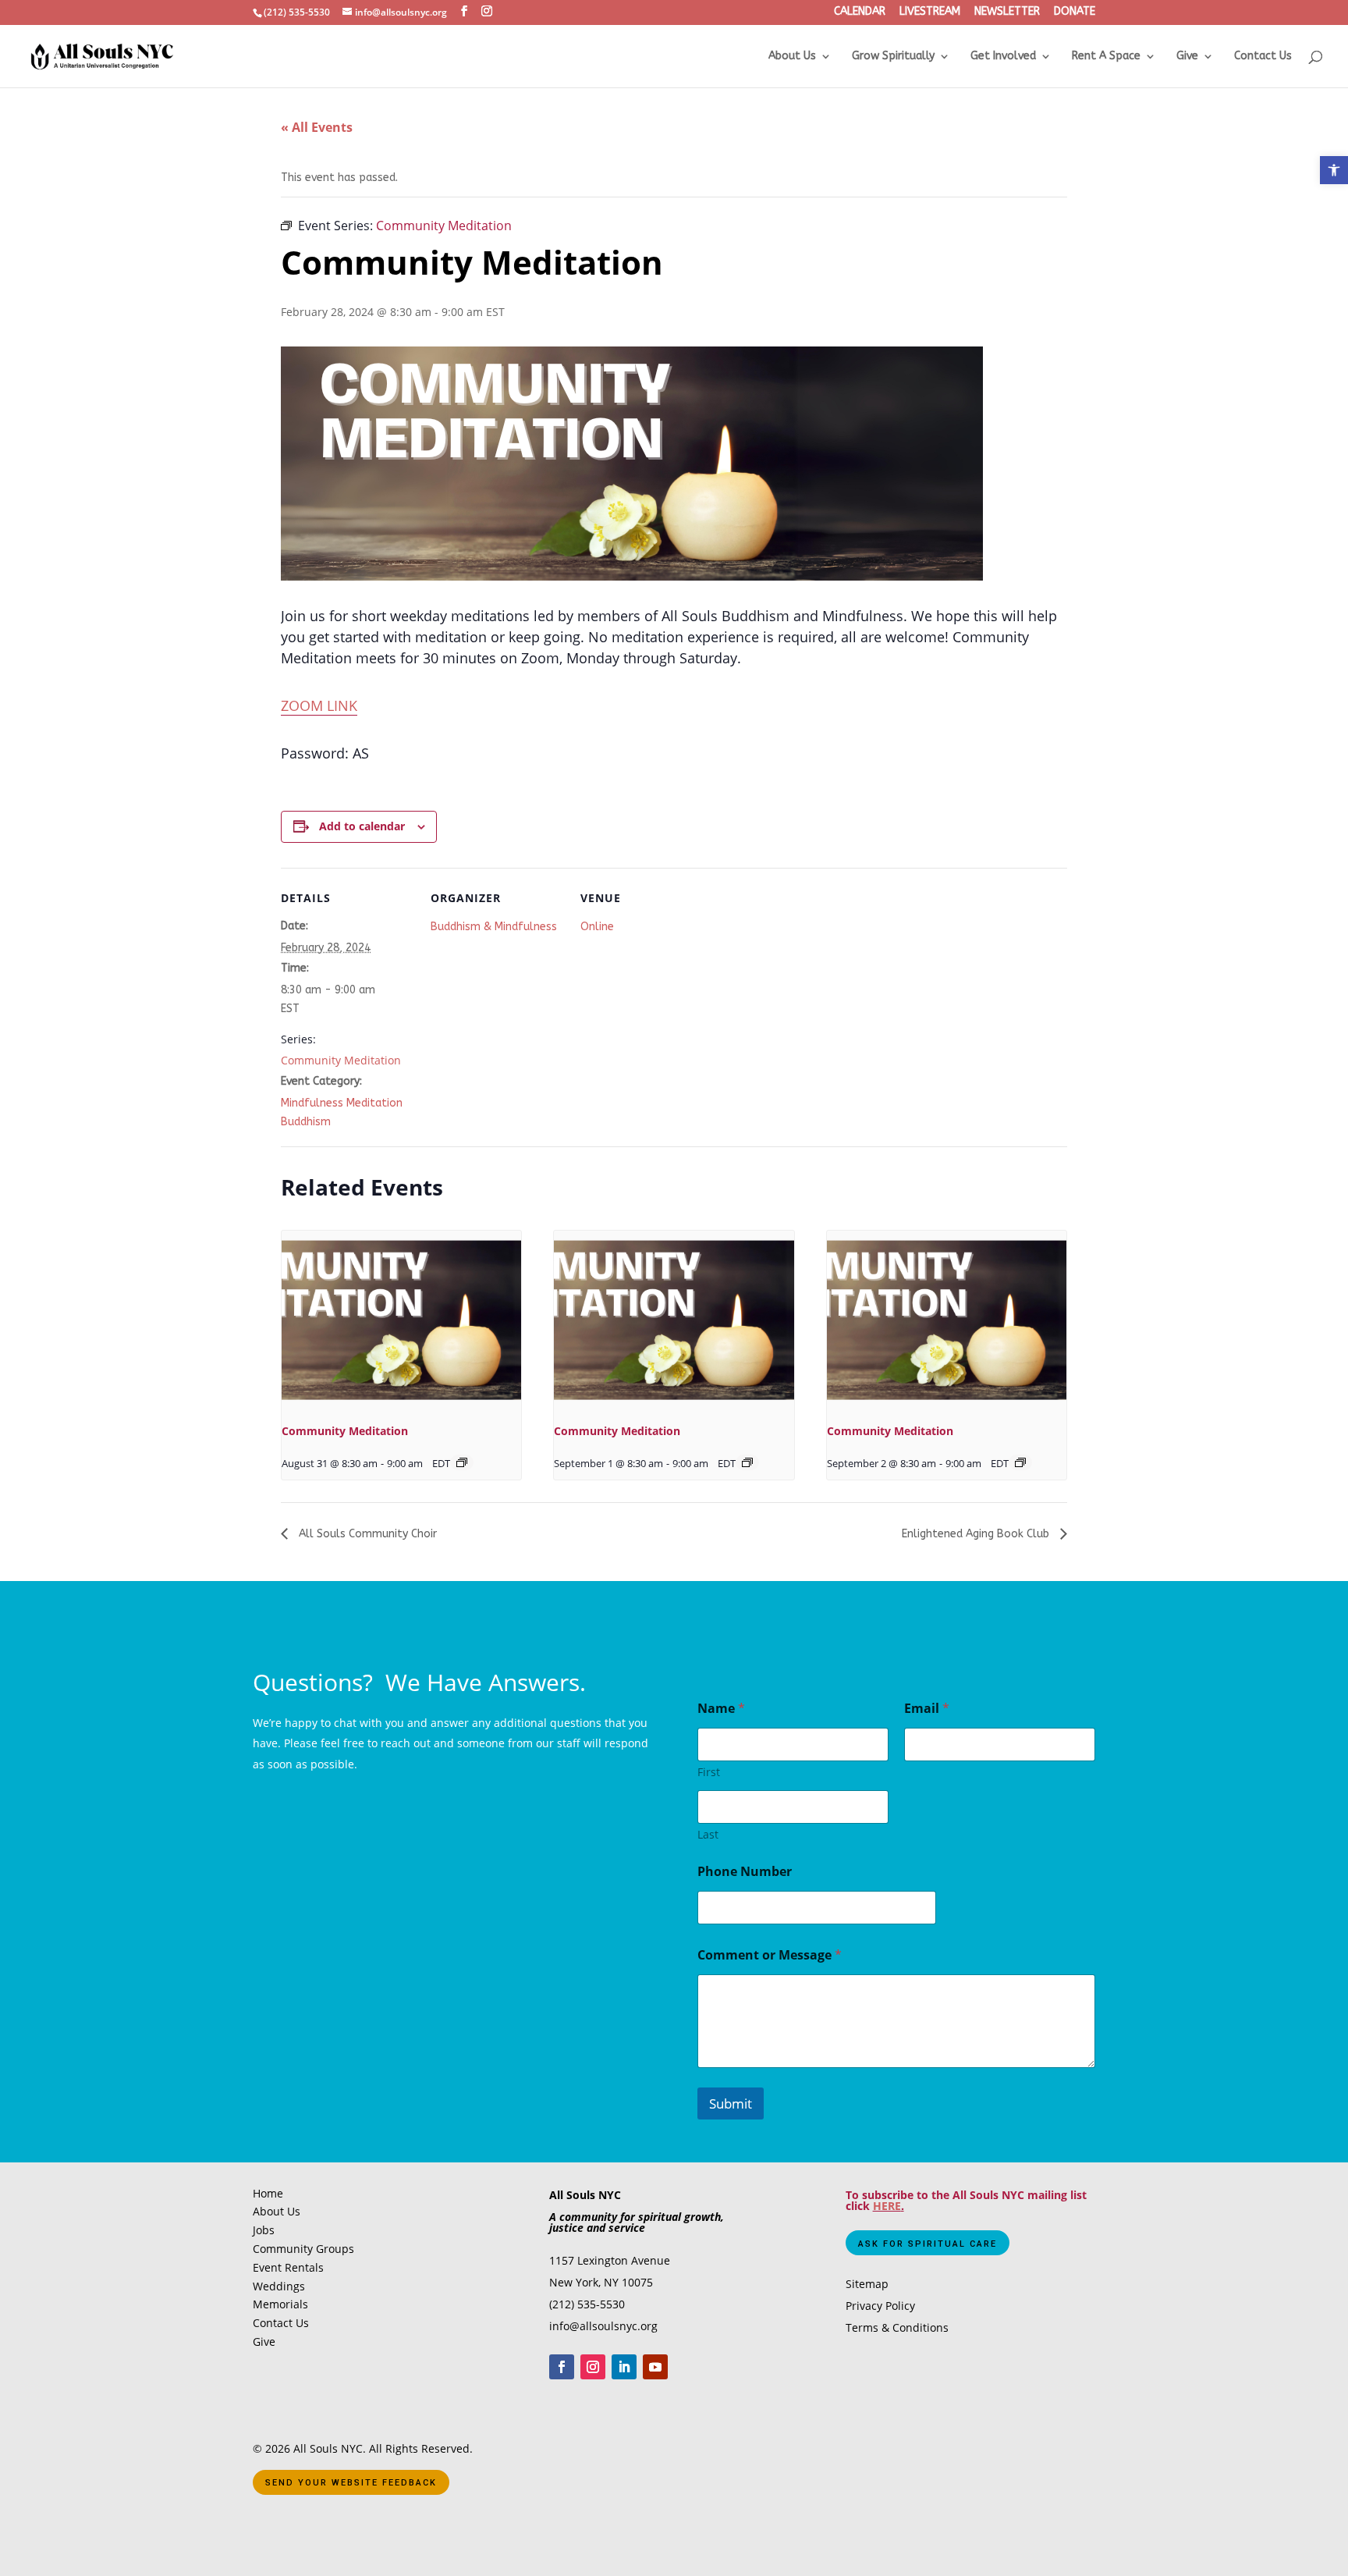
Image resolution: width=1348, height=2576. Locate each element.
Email (927, 1709)
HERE (887, 2206)
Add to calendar (362, 826)
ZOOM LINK (319, 705)
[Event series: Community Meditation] (462, 1462)
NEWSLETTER (1007, 12)
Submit (731, 2103)
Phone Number (745, 1872)
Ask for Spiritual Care (928, 2244)
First (709, 1772)
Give (1187, 57)
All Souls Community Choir (366, 1534)
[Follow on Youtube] (655, 2367)
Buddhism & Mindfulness (494, 927)
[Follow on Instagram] (593, 2367)
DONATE (1075, 12)
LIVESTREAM (930, 12)
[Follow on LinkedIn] (624, 2367)
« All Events (317, 127)
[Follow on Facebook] (562, 2367)
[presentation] (401, 1320)
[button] (1334, 170)
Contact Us (1263, 57)
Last (708, 1834)
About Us (792, 57)
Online (597, 927)
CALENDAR (860, 12)
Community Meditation (341, 1060)
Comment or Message (770, 1955)
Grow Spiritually (893, 57)
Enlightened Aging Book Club (977, 1534)
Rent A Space (1106, 57)
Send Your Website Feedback (351, 2483)
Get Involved (1003, 57)
